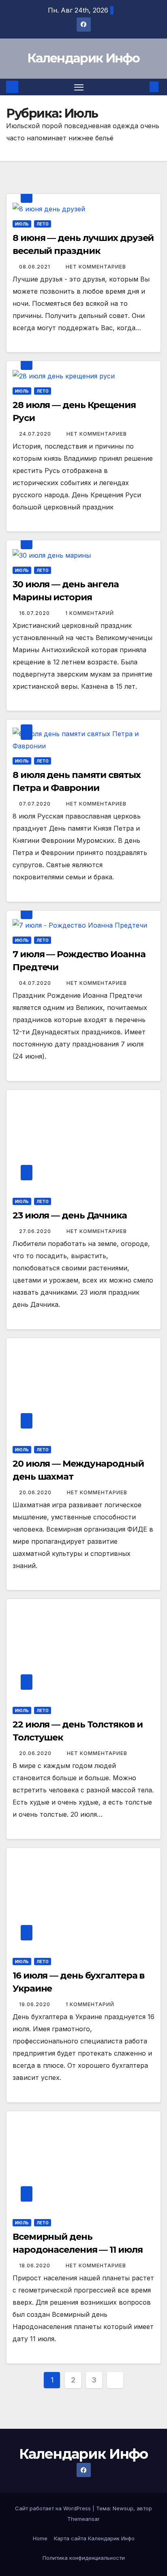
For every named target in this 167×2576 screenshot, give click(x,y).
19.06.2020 (35, 2004)
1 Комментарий (90, 613)
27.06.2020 (36, 1231)
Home (40, 2538)
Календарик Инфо (83, 58)
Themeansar (83, 2519)
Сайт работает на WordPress (54, 2508)
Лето (43, 224)
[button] (142, 87)
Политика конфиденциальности (84, 2558)
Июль (22, 224)
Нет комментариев (96, 267)
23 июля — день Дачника (70, 1215)
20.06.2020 (36, 1492)
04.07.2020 (36, 983)
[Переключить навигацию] (79, 87)
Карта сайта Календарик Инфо (94, 2538)
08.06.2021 (35, 267)
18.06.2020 (35, 2266)
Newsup (123, 2508)
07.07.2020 (36, 804)
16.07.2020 (35, 613)
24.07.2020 (36, 434)
